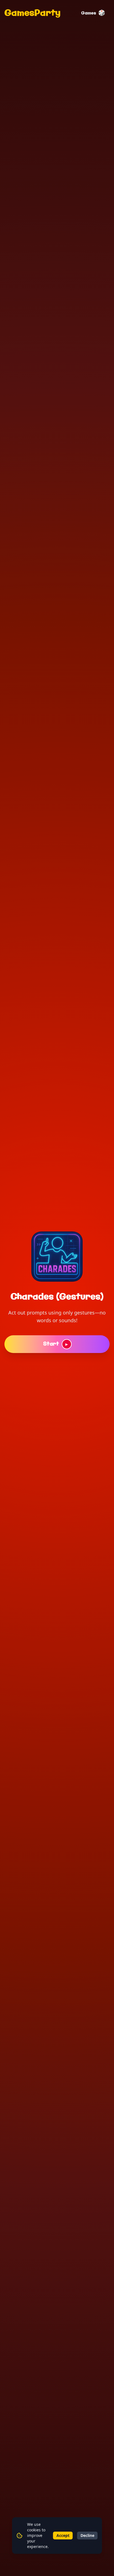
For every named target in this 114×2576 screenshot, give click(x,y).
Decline (87, 2535)
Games (93, 13)
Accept (63, 2535)
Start (56, 1344)
